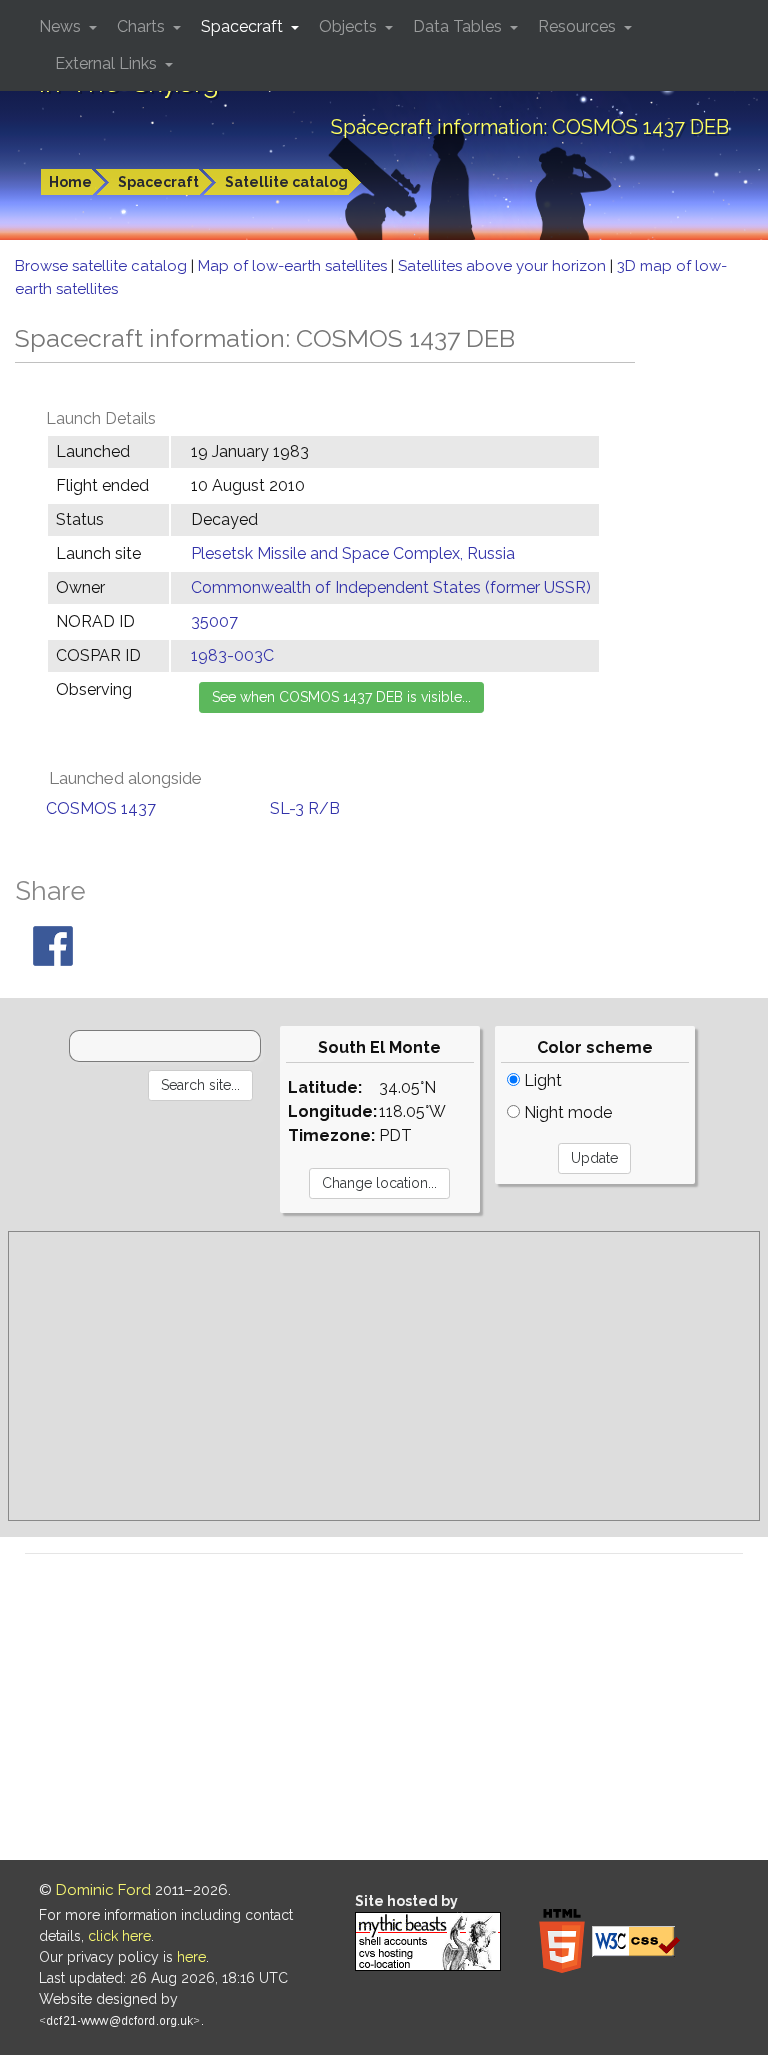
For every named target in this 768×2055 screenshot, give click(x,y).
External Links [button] (108, 63)
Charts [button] (143, 26)
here (191, 1957)
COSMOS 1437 (101, 808)
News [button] (62, 26)
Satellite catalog (286, 182)
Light (541, 1080)
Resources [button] (579, 26)
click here (119, 1936)
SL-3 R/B (305, 808)
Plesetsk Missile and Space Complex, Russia (353, 553)
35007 (214, 621)
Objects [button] (350, 26)
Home (70, 182)
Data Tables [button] (459, 26)
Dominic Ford (103, 1890)
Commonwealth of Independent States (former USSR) (391, 587)
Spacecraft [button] (244, 26)
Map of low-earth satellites (294, 266)
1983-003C (232, 655)
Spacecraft (158, 182)
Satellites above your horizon (504, 266)
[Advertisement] (384, 1376)
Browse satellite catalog (103, 266)
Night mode (566, 1112)
